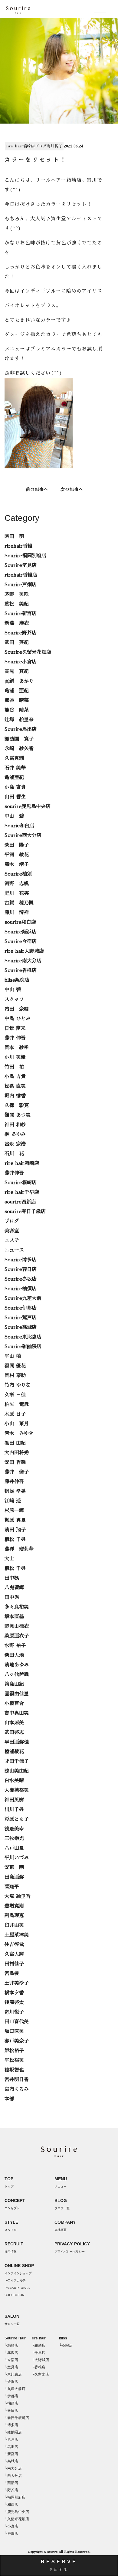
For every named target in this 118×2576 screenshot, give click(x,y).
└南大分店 (13, 2468)
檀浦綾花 (14, 1752)
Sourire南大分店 (23, 961)
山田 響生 (15, 797)
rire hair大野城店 (24, 951)
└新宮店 (11, 2454)
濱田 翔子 (15, 1530)
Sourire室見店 (21, 565)
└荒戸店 (11, 2439)
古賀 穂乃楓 (19, 903)
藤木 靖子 (17, 864)
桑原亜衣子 (17, 1636)
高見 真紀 (17, 672)
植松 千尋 (15, 1540)
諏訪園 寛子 (19, 739)
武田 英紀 (17, 643)
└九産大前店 (15, 2389)
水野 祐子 (15, 1646)
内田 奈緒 (17, 1009)
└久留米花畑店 (17, 2519)
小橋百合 (14, 1703)
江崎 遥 (13, 1501)
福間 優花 (15, 1366)
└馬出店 (11, 2447)
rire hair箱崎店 (20, 146)
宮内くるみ (17, 2089)
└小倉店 (11, 2526)
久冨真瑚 (14, 758)
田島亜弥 (14, 1877)
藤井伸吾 (14, 1173)
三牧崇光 (14, 1838)
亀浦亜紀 (14, 778)
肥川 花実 (17, 893)
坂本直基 (14, 1617)
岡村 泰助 (15, 1376)
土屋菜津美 (17, 1935)
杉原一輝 (14, 1511)
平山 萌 (13, 1356)
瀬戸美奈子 (17, 2041)
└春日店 (11, 2411)
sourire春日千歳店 (25, 1212)
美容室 (12, 1231)
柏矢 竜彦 (17, 1404)
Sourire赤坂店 (21, 1279)
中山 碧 (14, 816)
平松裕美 (14, 2060)
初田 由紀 (15, 1443)
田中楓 (12, 1578)
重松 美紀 (17, 604)
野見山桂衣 (17, 1626)
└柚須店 (11, 2403)
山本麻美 (14, 1723)
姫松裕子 (14, 2051)
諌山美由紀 (17, 1771)
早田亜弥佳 (17, 1742)
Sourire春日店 (21, 1269)
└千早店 (39, 2353)
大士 (9, 1559)
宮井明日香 (17, 2080)
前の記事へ (37, 489)
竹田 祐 (14, 1067)
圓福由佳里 (17, 1694)
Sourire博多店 (21, 1260)
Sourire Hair (15, 2338)
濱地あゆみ (17, 1665)
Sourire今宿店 (21, 942)
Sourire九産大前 (23, 1298)
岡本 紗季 (17, 1048)
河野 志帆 (17, 884)
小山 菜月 (17, 1424)
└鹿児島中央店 (17, 2512)
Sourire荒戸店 (21, 1318)
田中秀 (12, 1597)
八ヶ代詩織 (17, 1675)
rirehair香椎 (18, 546)
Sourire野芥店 (21, 633)
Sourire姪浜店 (21, 932)
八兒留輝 (14, 1588)
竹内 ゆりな (18, 1385)
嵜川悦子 (55, 146)
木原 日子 (15, 1414)
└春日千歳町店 (17, 2418)
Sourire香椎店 (21, 970)
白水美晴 (14, 1781)
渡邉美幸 (14, 1829)
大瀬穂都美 (17, 1790)
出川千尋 (14, 1810)
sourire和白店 (20, 922)
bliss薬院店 (17, 980)
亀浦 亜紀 (17, 691)
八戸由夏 (14, 1848)
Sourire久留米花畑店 (28, 652)
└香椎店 (39, 2367)
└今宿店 (11, 2360)
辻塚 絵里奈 (19, 720)
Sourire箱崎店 (21, 1183)
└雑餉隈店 (13, 2432)
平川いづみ (17, 1858)
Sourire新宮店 (21, 614)
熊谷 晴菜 (17, 700)
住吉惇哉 (14, 1945)
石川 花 (14, 1154)
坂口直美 (14, 2031)
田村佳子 (14, 1964)
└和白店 (11, 2505)
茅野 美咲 (17, 594)
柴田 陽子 (17, 845)
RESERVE (59, 2565)
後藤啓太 (14, 2002)
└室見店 (11, 2367)
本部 (9, 2099)
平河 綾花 (17, 855)
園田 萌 (14, 536)
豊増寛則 (14, 1906)
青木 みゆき (19, 1433)
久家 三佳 (15, 1395)
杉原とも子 (17, 1819)
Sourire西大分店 (23, 835)
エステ (12, 1241)
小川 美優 (15, 1057)
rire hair (39, 2338)
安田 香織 (15, 1462)
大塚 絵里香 (18, 1896)
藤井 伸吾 (15, 1038)
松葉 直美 (15, 1086)
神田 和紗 (15, 1125)
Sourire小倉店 (21, 662)
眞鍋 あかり (19, 681)
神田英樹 (14, 1800)
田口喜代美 (17, 2022)
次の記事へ (72, 489)
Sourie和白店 (19, 826)
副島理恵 (14, 1916)
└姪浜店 (11, 2382)
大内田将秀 (17, 1453)
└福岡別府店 (15, 2497)
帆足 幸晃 (15, 1491)
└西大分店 (13, 2476)
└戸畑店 (11, 2534)
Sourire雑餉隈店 (23, 1347)
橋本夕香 (14, 1993)
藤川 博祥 (17, 913)
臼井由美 (14, 1925)
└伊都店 (11, 2396)
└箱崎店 (11, 2345)
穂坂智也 (14, 2070)
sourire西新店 (20, 1202)
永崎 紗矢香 (19, 749)
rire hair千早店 (22, 1192)
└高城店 (11, 2461)
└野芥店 (11, 2490)
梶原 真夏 (15, 1520)
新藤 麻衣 (17, 623)
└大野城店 (40, 2360)
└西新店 (11, 2483)
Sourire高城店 (21, 1327)
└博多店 (11, 2425)
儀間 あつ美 (18, 1115)
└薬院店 (66, 2345)
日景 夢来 (15, 1028)
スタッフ (14, 999)
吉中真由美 (17, 1713)
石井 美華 (15, 768)
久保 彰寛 (17, 1106)
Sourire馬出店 (21, 729)
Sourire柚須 (18, 874)
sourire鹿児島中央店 (28, 807)
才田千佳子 (17, 1761)
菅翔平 (12, 1887)
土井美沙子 (17, 1983)
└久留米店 (40, 2374)
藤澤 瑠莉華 (19, 1549)
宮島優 (12, 1974)
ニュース (14, 1250)
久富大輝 (14, 1954)
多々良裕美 (17, 1607)
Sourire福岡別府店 (25, 556)
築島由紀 (14, 1684)
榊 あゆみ (15, 1134)
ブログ (41, 146)
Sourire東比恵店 (23, 1337)
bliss (63, 2338)
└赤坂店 (11, 2353)
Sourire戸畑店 (21, 585)
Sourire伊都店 (21, 1308)
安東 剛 (14, 1867)
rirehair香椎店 (21, 575)
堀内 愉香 (15, 1096)
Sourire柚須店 (21, 1289)
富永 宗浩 (15, 1144)
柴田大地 (14, 1655)
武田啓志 (14, 1732)
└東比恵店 (13, 2374)
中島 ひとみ (18, 1019)
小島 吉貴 (15, 787)
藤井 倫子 (17, 1472)
